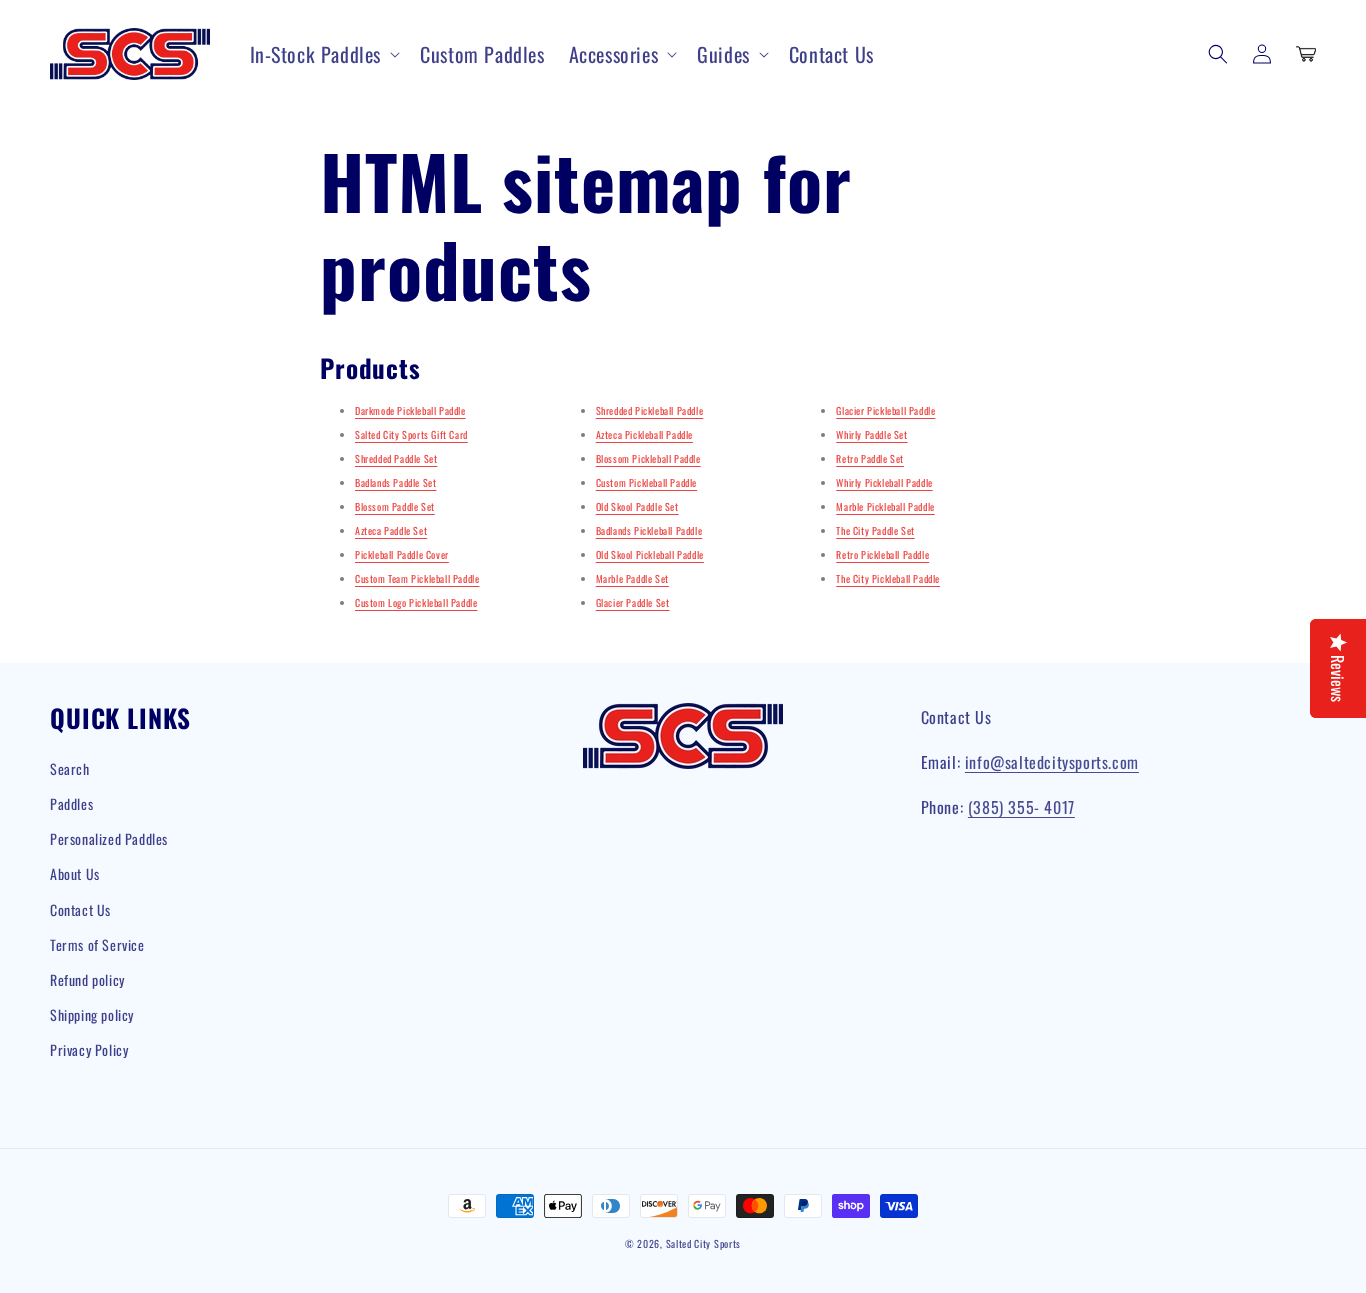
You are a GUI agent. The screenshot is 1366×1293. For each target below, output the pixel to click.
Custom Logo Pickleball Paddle (416, 602)
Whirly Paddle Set (871, 434)
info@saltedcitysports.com (1052, 762)
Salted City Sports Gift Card (411, 434)
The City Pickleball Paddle (888, 578)
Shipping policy (92, 1014)
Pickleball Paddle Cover (402, 554)
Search (70, 768)
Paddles (71, 803)
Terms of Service (97, 944)
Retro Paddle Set (870, 458)
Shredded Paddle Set (396, 458)
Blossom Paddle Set (395, 506)
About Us (75, 873)
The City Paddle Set (875, 530)
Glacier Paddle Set (633, 602)
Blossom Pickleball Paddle (648, 458)
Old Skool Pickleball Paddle (650, 554)
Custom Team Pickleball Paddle (417, 578)
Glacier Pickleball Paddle (885, 410)
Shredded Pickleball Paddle (650, 410)
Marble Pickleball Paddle (885, 506)
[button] (323, 54)
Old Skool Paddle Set (637, 506)
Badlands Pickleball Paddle (649, 530)
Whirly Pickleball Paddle (884, 482)
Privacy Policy (89, 1049)
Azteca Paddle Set (391, 530)
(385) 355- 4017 (1021, 807)
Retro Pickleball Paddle (882, 554)
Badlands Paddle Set (395, 482)
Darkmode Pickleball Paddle (410, 410)
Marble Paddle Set (632, 578)
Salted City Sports (704, 1243)
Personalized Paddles (109, 838)
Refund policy (87, 979)
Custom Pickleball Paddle (646, 482)
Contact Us (80, 909)
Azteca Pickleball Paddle (644, 434)
